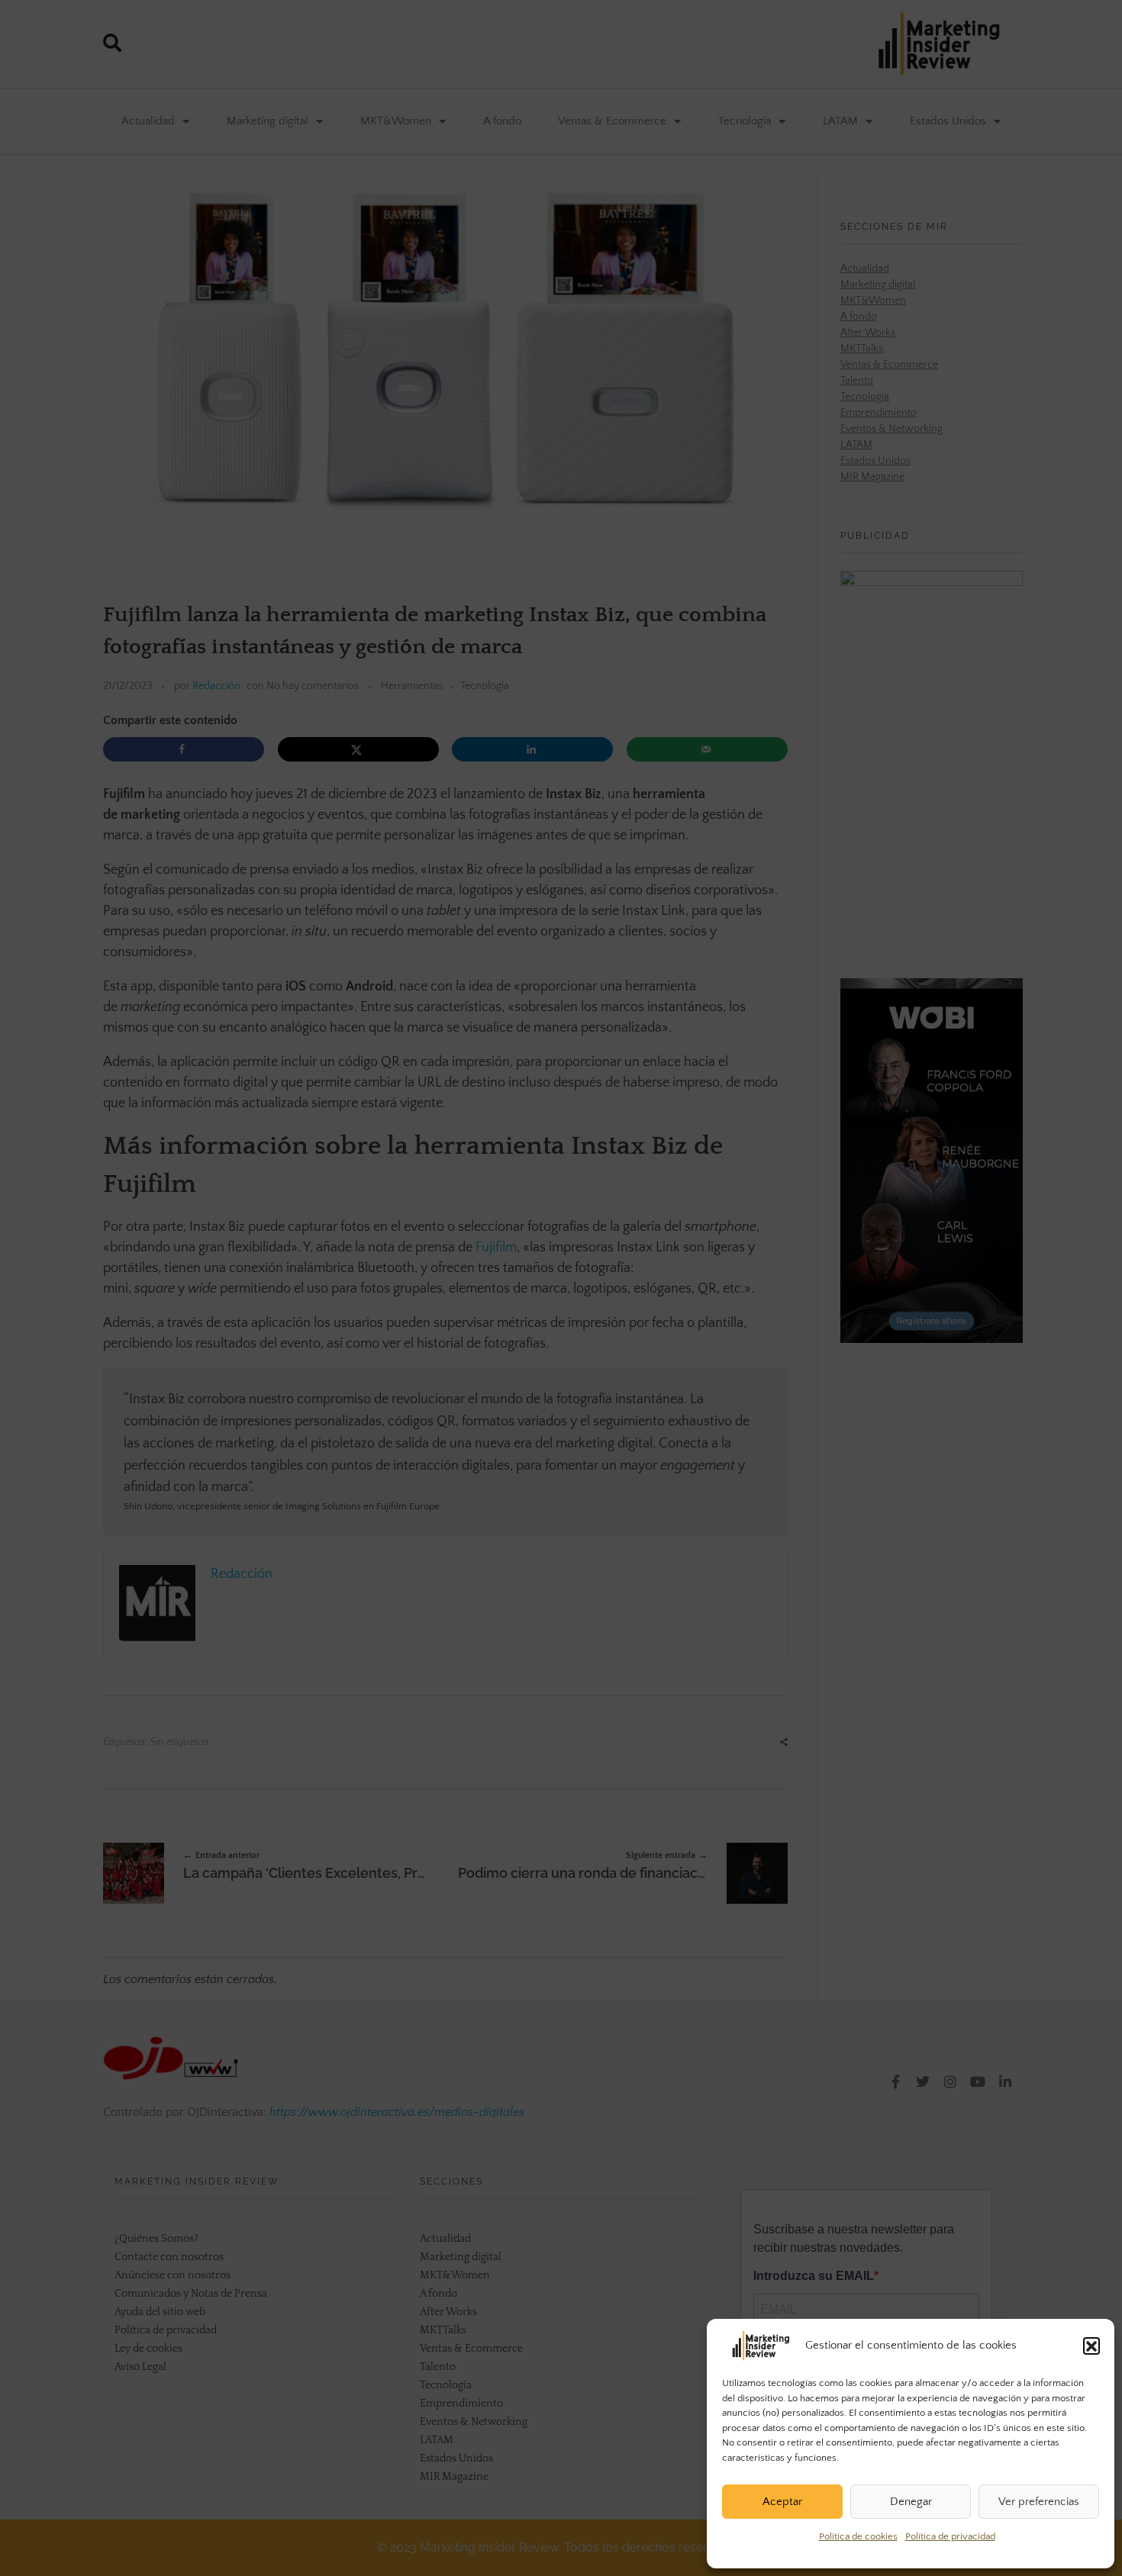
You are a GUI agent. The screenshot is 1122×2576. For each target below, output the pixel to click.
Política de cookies (858, 2536)
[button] (1091, 2346)
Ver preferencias (1039, 2502)
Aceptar (782, 2502)
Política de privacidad (950, 2536)
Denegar (911, 2502)
